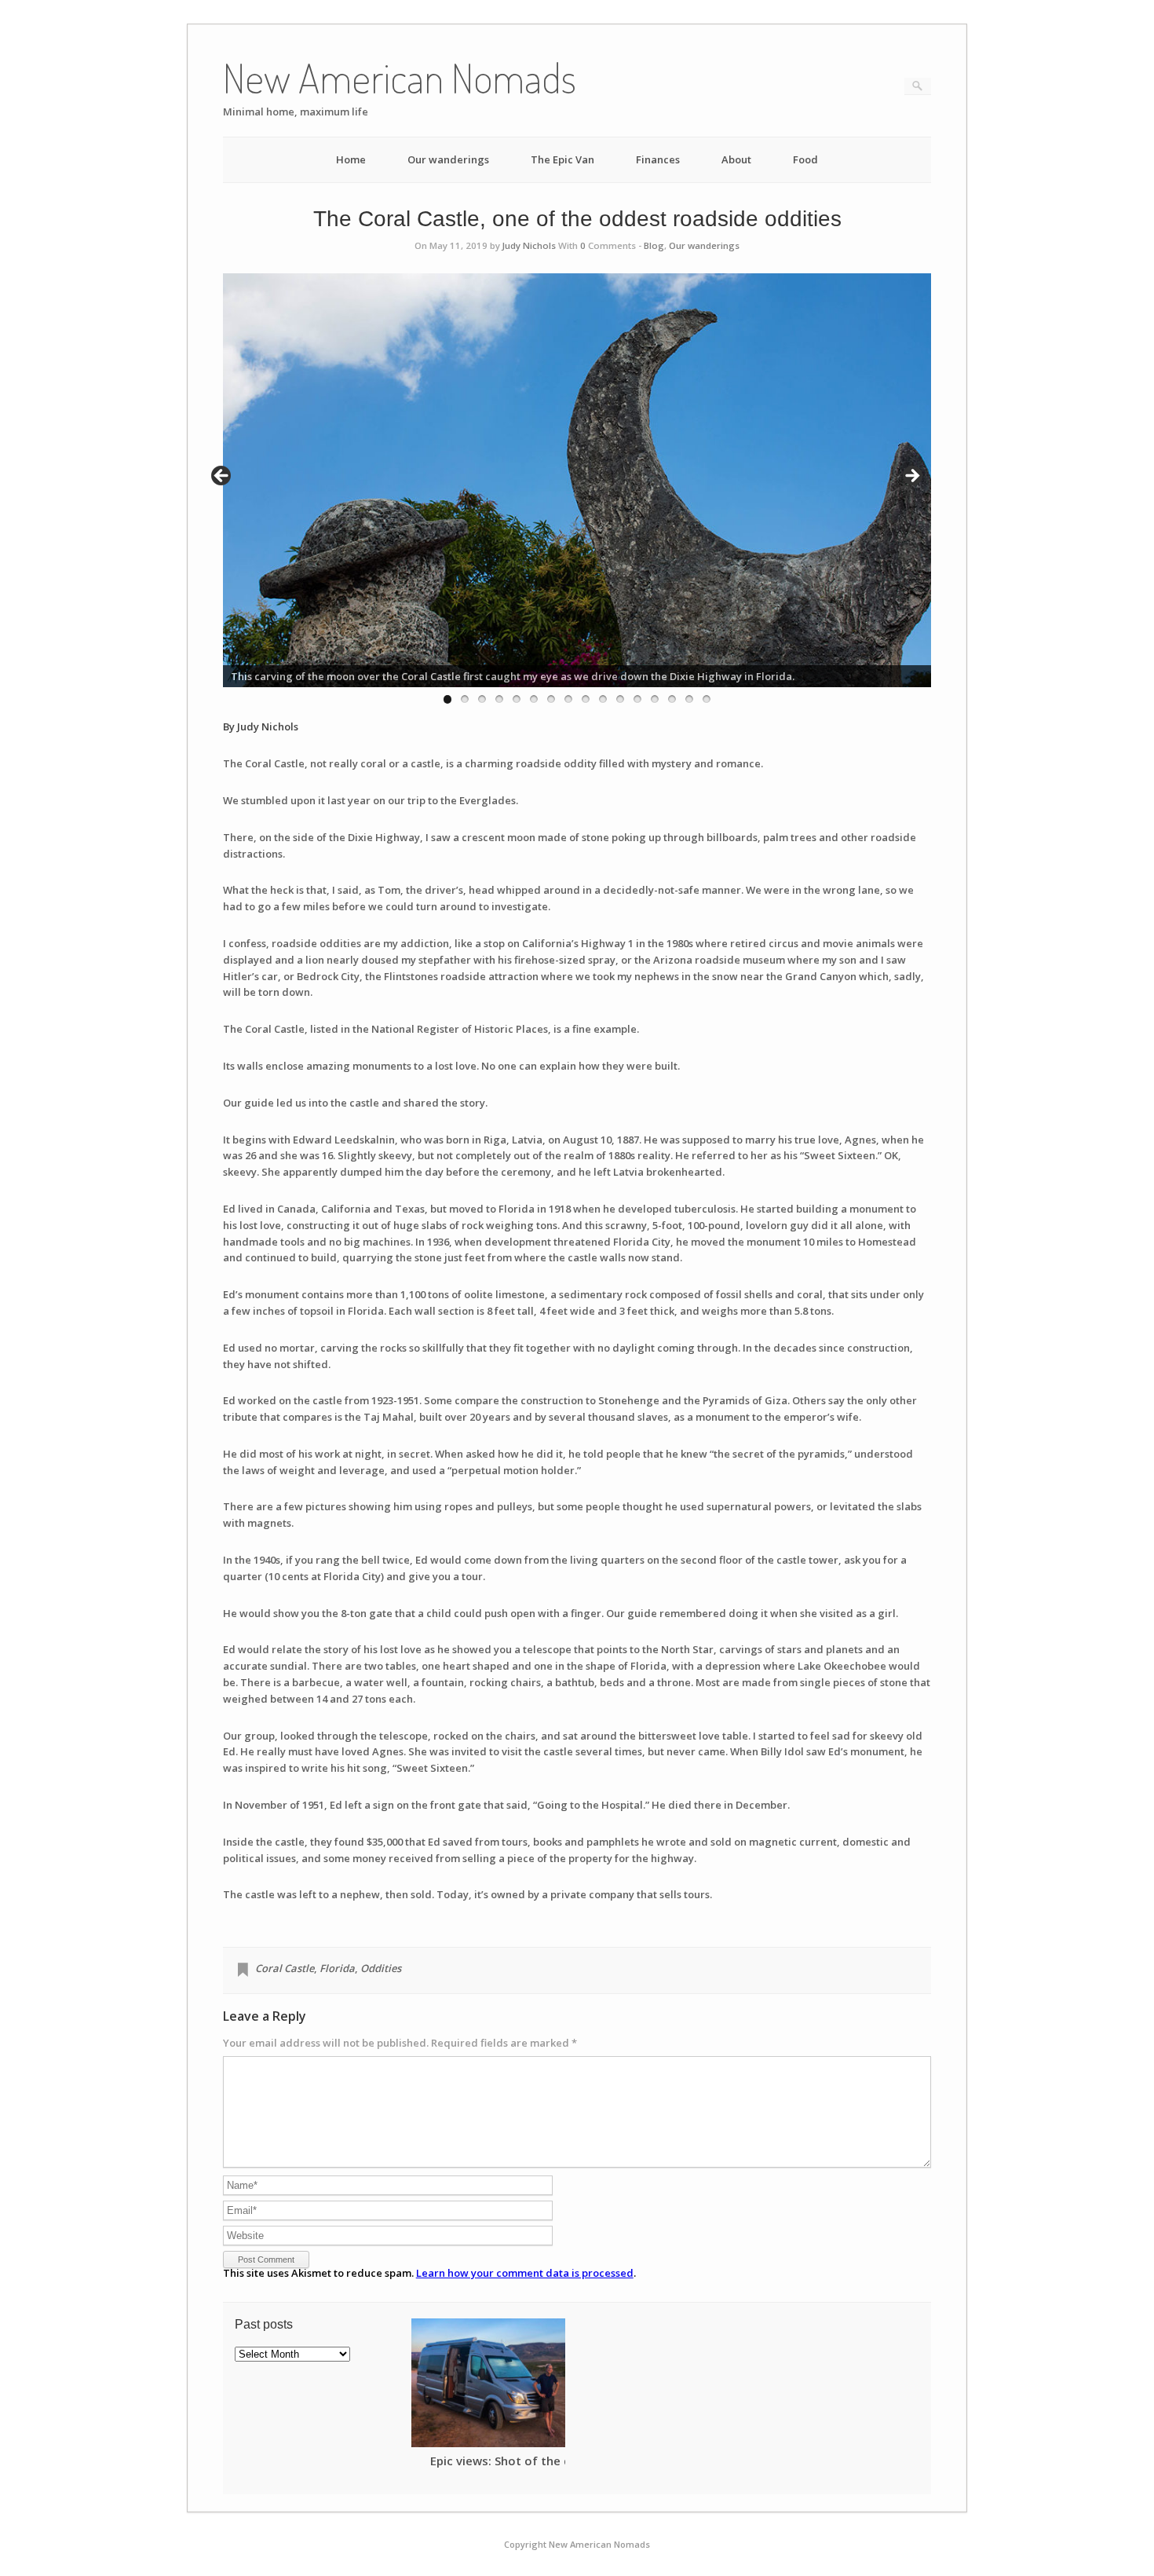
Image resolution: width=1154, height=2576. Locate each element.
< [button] (222, 477)
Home (351, 159)
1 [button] (447, 699)
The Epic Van (562, 159)
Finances (658, 159)
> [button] (911, 477)
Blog (654, 245)
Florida (337, 1968)
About (736, 159)
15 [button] (689, 699)
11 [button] (620, 699)
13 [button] (655, 699)
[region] (577, 480)
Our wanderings (448, 159)
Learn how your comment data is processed (525, 2273)
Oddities (381, 1968)
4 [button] (499, 699)
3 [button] (482, 699)
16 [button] (707, 699)
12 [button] (637, 699)
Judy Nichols (529, 245)
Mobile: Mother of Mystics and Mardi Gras (508, 2466)
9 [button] (586, 699)
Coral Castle (285, 1968)
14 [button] (672, 699)
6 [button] (534, 699)
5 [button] (517, 699)
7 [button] (551, 699)
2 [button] (465, 699)
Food (805, 159)
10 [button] (603, 699)
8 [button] (568, 699)
